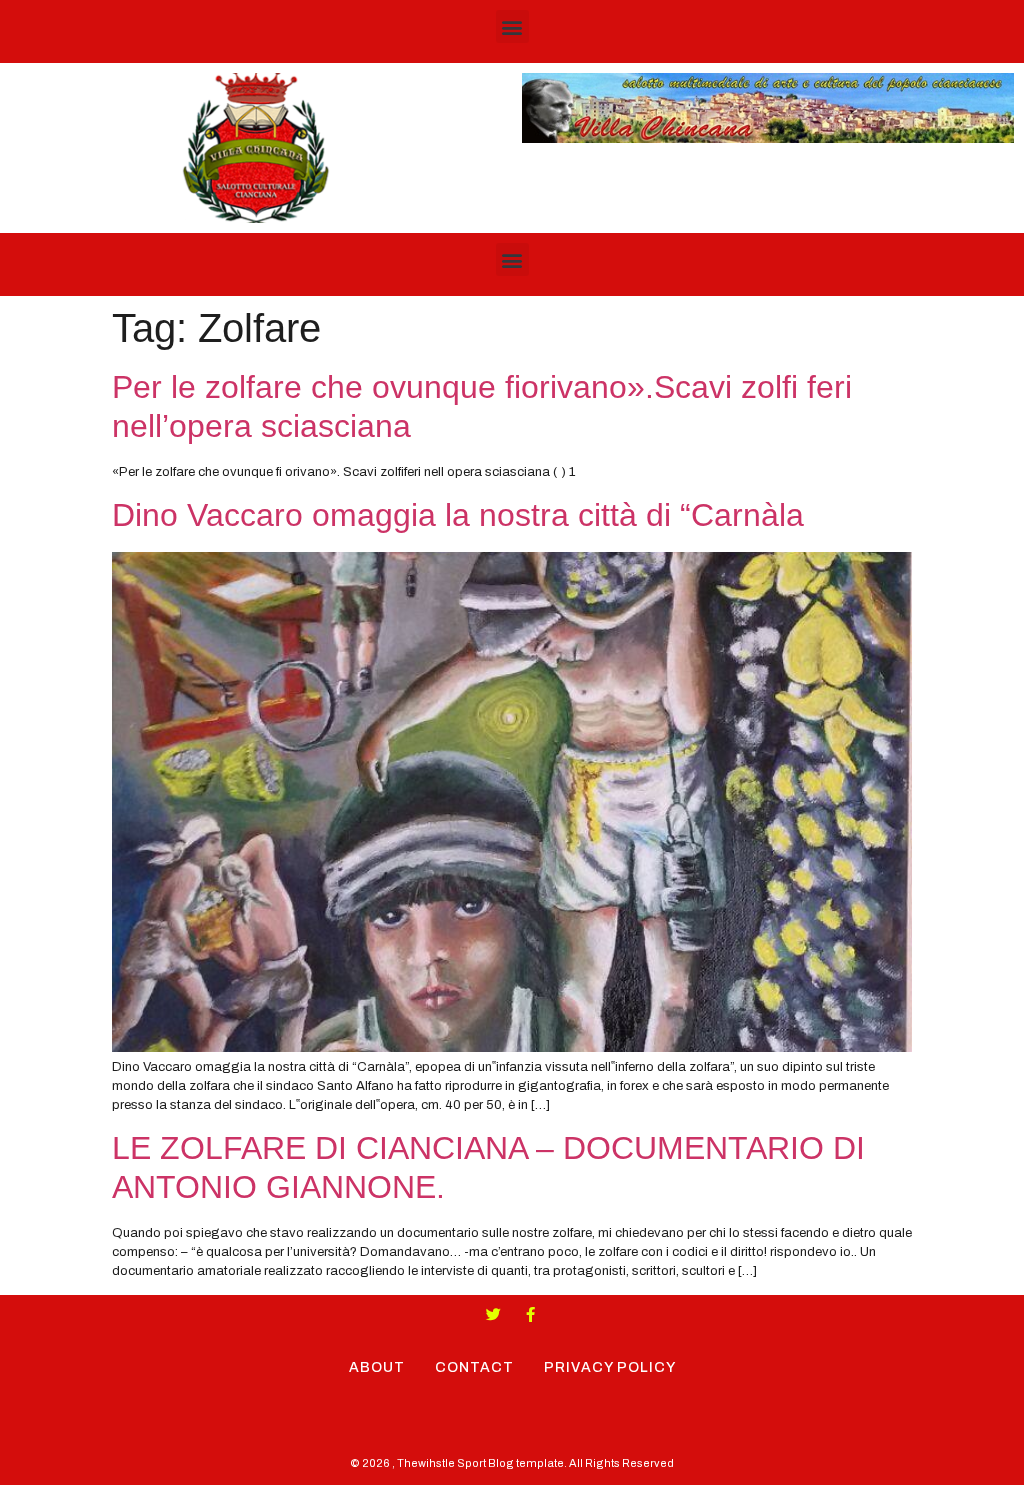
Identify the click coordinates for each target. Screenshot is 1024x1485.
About (377, 1367)
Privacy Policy (610, 1367)
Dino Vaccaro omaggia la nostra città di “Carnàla (458, 515)
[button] (512, 26)
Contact (474, 1367)
